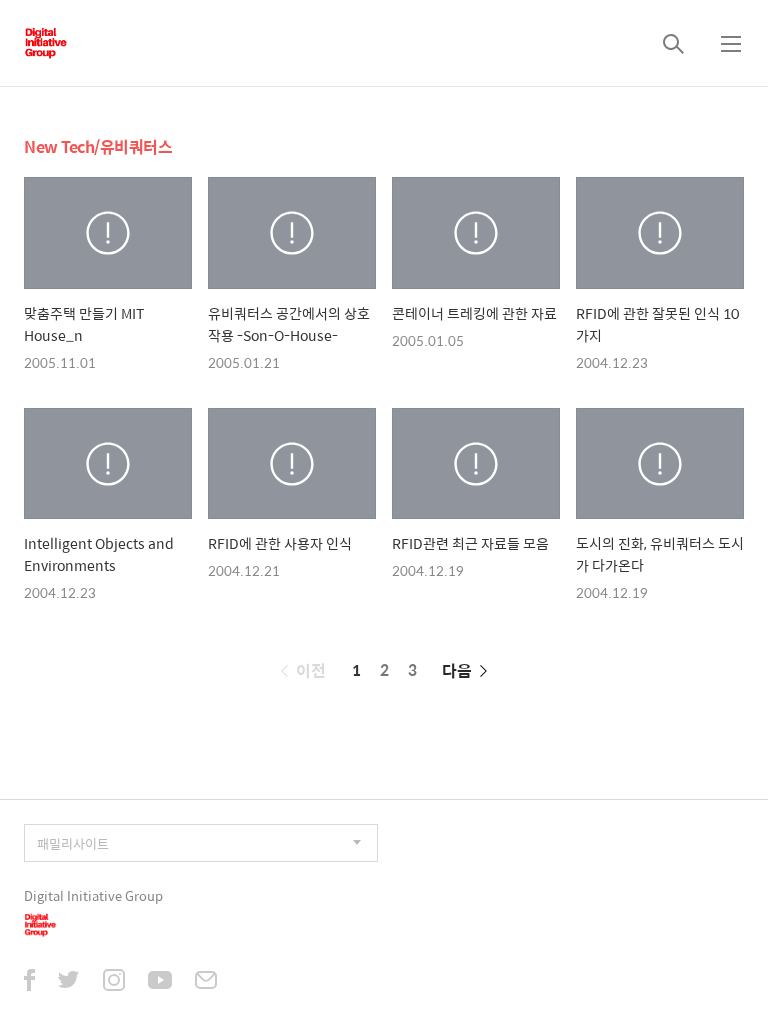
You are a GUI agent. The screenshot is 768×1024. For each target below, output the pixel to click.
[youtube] (160, 982)
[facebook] (29, 982)
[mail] (206, 982)
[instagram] (114, 982)
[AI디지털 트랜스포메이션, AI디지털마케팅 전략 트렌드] (45, 43)
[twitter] (69, 982)
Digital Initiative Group (93, 895)
